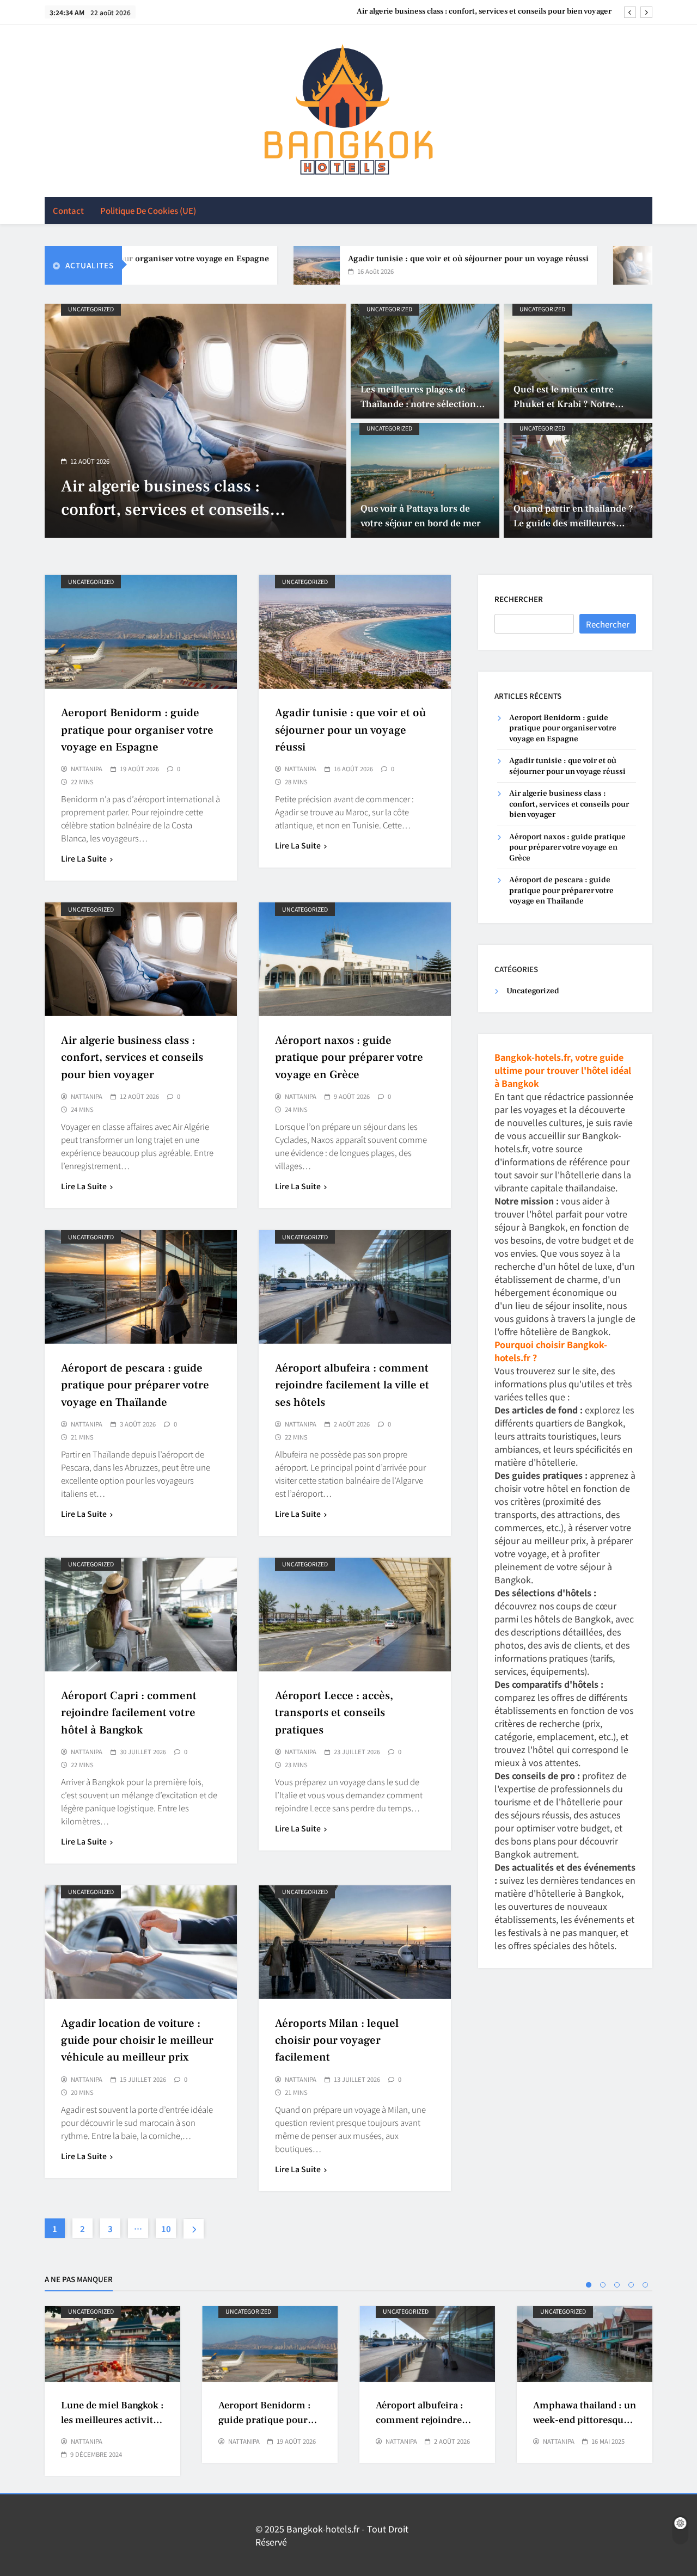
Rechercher (519, 599)
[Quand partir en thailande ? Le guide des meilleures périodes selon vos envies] (578, 480)
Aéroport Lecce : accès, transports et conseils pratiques (334, 1713)
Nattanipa (87, 769)
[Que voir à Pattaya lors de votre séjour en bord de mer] (425, 480)
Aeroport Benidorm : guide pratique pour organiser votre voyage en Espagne (137, 730)
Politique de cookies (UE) (148, 210)
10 (166, 2228)
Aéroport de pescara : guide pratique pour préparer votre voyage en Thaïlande (135, 1385)
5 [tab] (645, 2285)
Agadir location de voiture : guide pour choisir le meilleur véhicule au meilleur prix (137, 2040)
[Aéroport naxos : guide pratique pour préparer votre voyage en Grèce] (195, 421)
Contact (68, 210)
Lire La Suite (84, 858)
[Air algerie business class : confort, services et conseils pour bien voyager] (572, 265)
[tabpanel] (112, 2391)
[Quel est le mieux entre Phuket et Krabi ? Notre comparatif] (578, 361)
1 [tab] (589, 2285)
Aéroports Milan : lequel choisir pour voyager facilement (337, 2040)
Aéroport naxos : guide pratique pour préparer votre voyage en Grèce (489, 11)
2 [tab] (603, 2285)
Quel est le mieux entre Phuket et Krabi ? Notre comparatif (564, 404)
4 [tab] (631, 2285)
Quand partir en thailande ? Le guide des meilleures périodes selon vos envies (573, 523)
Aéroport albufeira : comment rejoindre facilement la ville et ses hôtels (352, 1385)
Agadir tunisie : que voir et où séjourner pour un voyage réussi (404, 259)
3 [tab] (617, 2285)
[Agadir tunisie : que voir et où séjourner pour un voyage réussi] (252, 265)
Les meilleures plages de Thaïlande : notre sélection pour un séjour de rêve (418, 404)
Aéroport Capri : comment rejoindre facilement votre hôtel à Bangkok (129, 1713)
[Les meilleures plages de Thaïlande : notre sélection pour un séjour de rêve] (425, 361)
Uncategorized (91, 309)
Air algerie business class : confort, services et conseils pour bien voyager (132, 1057)
